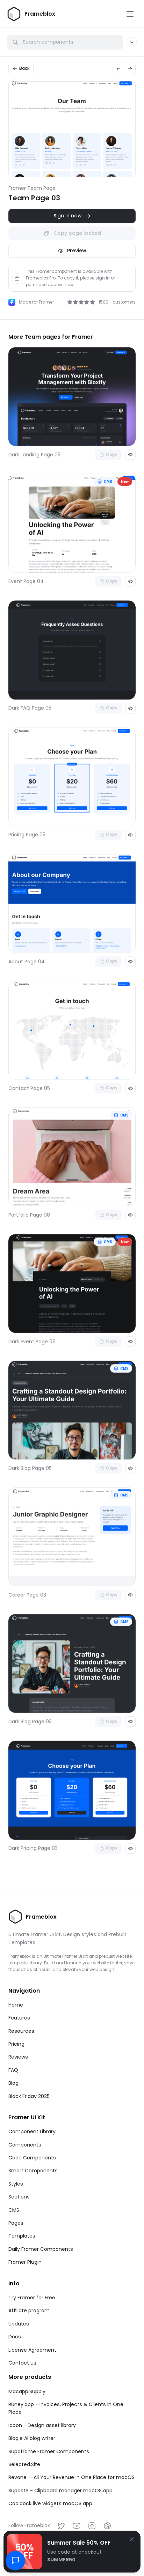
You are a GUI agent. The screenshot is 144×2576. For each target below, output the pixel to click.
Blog (13, 2083)
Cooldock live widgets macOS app (50, 2503)
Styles (16, 2184)
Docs (15, 2337)
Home (16, 2005)
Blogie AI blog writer (32, 2438)
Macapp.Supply (27, 2391)
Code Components (32, 2158)
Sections (19, 2197)
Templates (22, 2236)
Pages (16, 2223)
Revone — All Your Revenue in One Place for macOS (71, 2477)
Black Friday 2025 (29, 2096)
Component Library (32, 2131)
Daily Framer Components (41, 2249)
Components (25, 2145)
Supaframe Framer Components (49, 2451)
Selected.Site (24, 2464)
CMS (14, 2210)
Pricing (16, 2044)
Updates (19, 2324)
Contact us (22, 2363)
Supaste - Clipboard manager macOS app (60, 2491)
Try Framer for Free (32, 2298)
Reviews (18, 2057)
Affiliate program (29, 2310)
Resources (21, 2031)
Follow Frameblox (29, 2525)
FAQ (13, 2070)
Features (19, 2018)
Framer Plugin (25, 2262)
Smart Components (33, 2171)
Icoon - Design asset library (42, 2425)
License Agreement (32, 2350)
